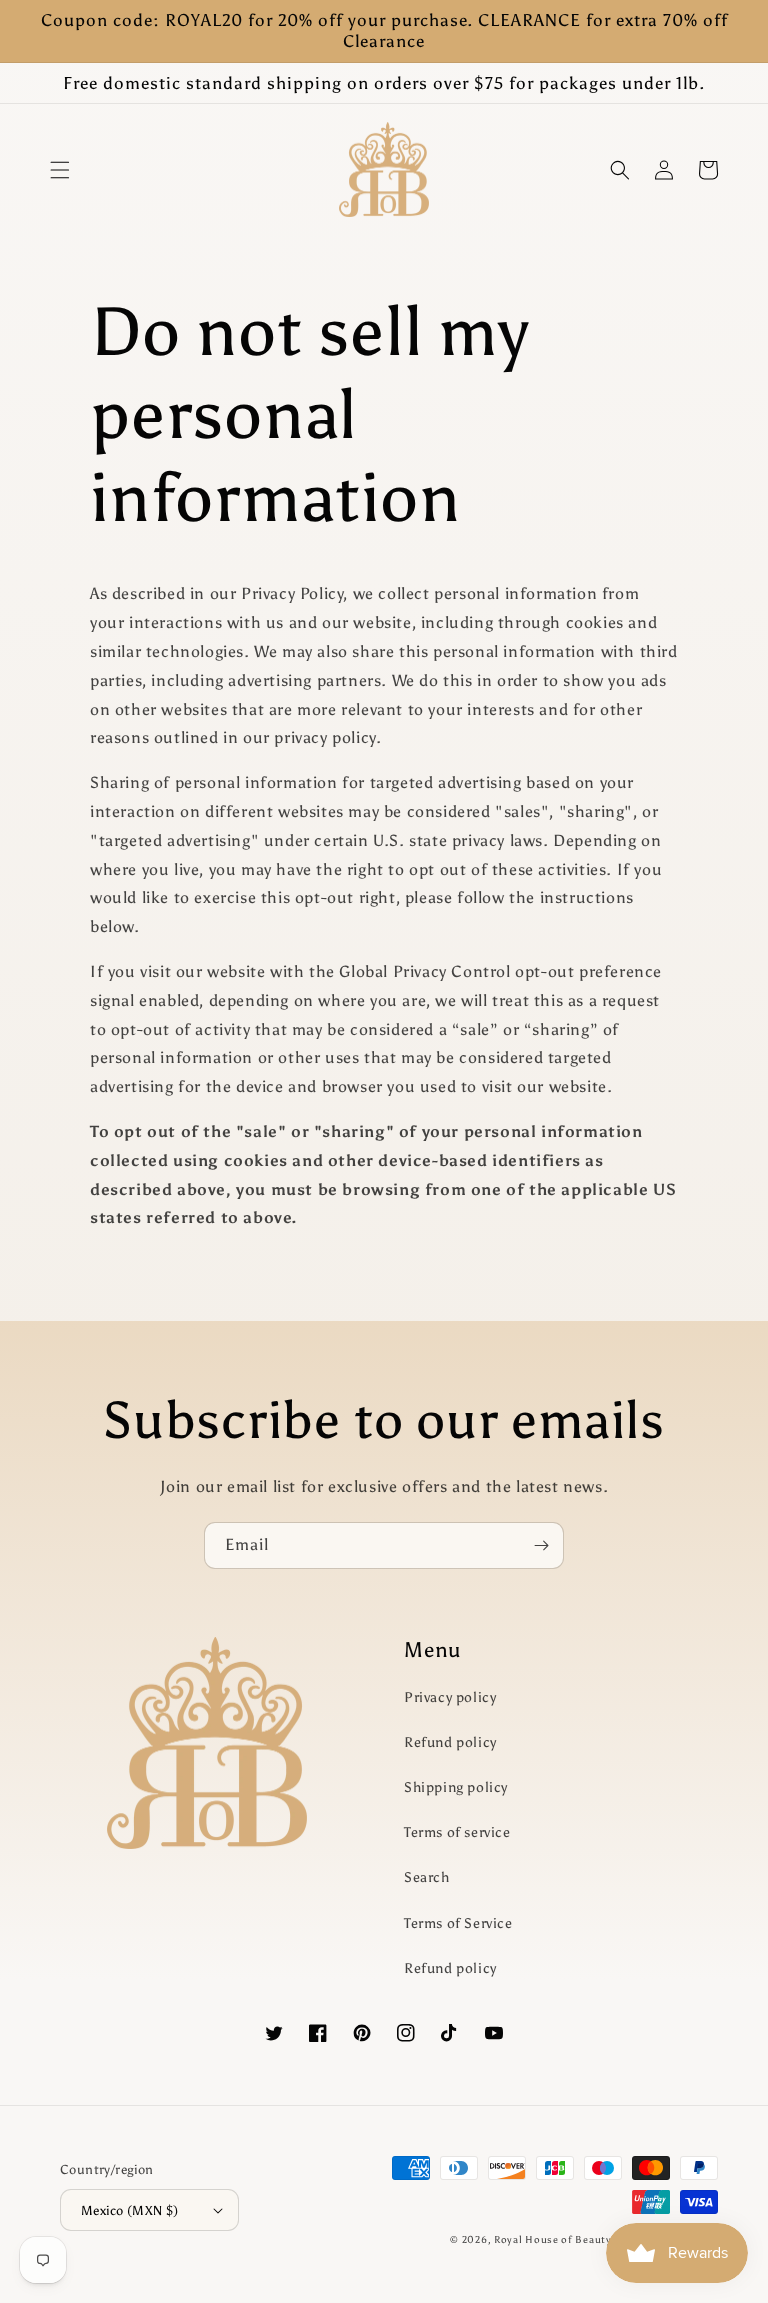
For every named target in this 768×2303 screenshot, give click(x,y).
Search (427, 1877)
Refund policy (450, 1742)
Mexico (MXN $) (130, 2210)
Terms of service (457, 1832)
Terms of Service (458, 1923)
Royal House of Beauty (554, 2240)
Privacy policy (450, 1697)
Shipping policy (456, 1787)
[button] (60, 170)
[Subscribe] (541, 1545)
